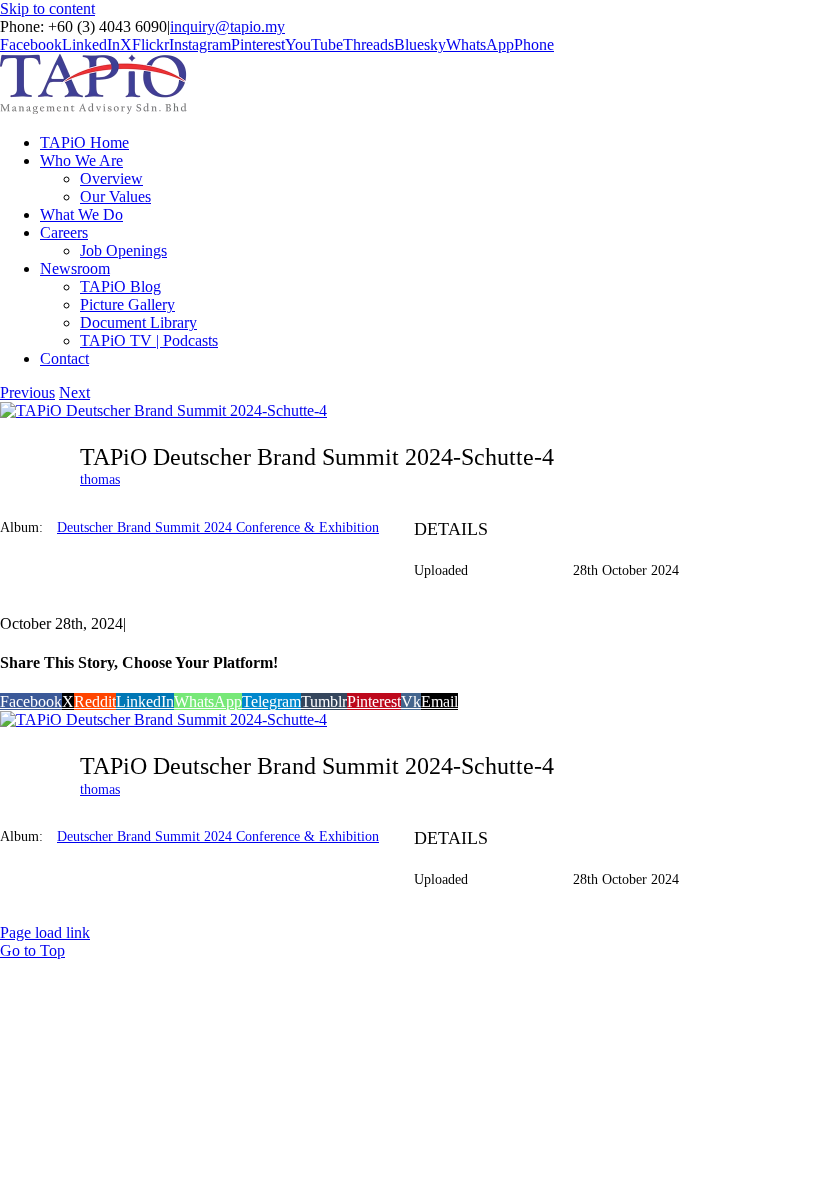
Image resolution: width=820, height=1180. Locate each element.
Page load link (45, 932)
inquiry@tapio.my (227, 26)
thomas (100, 479)
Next (74, 392)
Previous (27, 392)
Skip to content (47, 8)
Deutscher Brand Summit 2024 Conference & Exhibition (218, 527)
